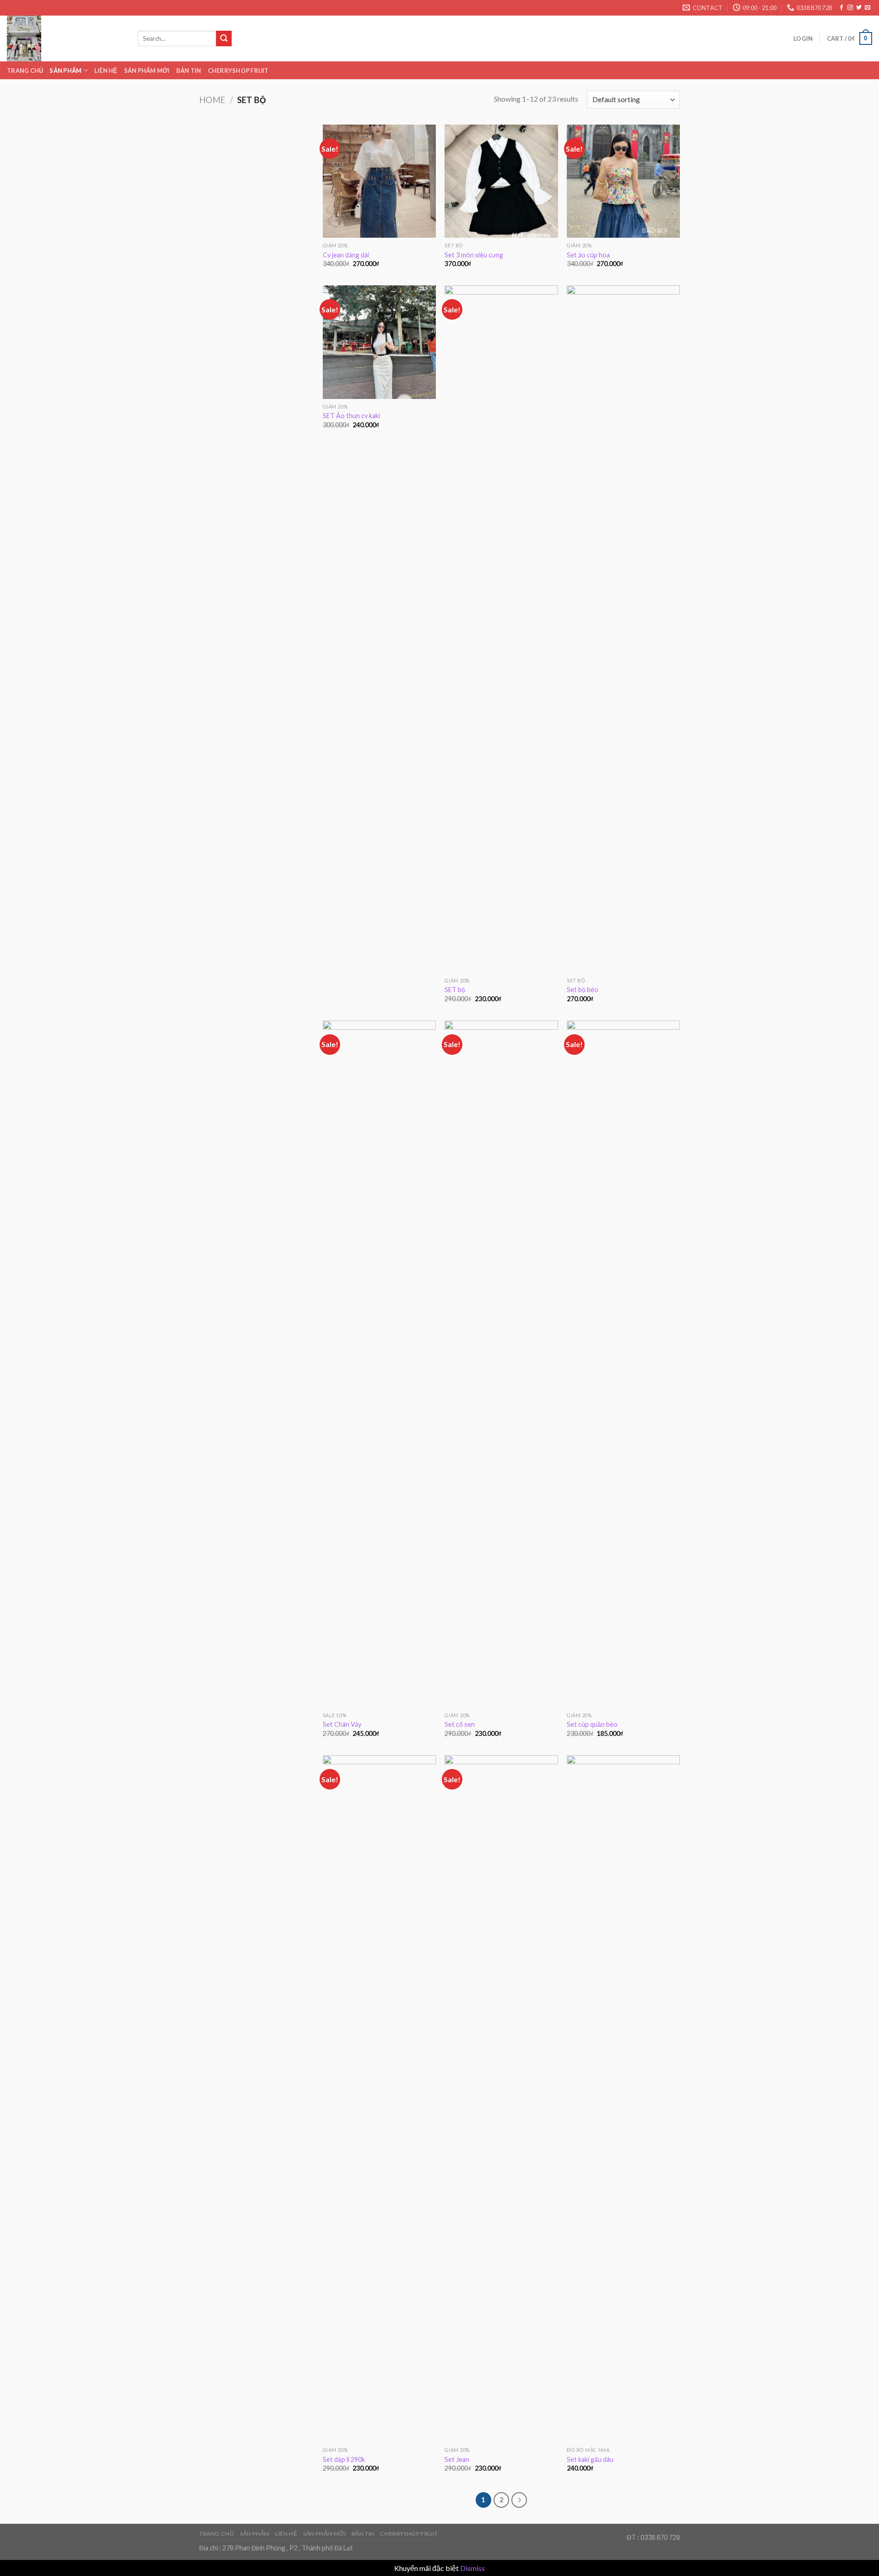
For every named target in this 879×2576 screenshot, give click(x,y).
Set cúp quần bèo (592, 1724)
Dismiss (472, 2568)
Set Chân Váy (342, 1724)
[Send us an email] (868, 8)
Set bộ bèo (583, 990)
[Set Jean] (501, 2099)
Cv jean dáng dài (346, 255)
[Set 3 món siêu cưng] (501, 181)
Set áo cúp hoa (588, 255)
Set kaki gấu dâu (590, 2459)
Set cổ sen (460, 1724)
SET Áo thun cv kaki (351, 416)
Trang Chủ (25, 71)
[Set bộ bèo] (623, 629)
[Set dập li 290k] (379, 2099)
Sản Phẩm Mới (147, 71)
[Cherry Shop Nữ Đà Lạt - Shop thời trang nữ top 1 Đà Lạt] (65, 38)
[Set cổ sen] (501, 1364)
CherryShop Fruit (238, 71)
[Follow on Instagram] (850, 8)
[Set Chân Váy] (379, 1364)
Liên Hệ (106, 71)
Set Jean (457, 2459)
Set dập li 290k (344, 2459)
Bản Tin (189, 71)
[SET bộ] (501, 629)
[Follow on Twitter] (859, 8)
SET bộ (455, 990)
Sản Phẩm (65, 71)
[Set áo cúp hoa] (623, 181)
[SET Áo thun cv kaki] (379, 342)
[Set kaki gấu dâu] (623, 2099)
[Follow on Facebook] (841, 8)
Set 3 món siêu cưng (474, 255)
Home (212, 100)
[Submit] (224, 38)
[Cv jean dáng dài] (379, 181)
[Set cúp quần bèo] (623, 1364)
